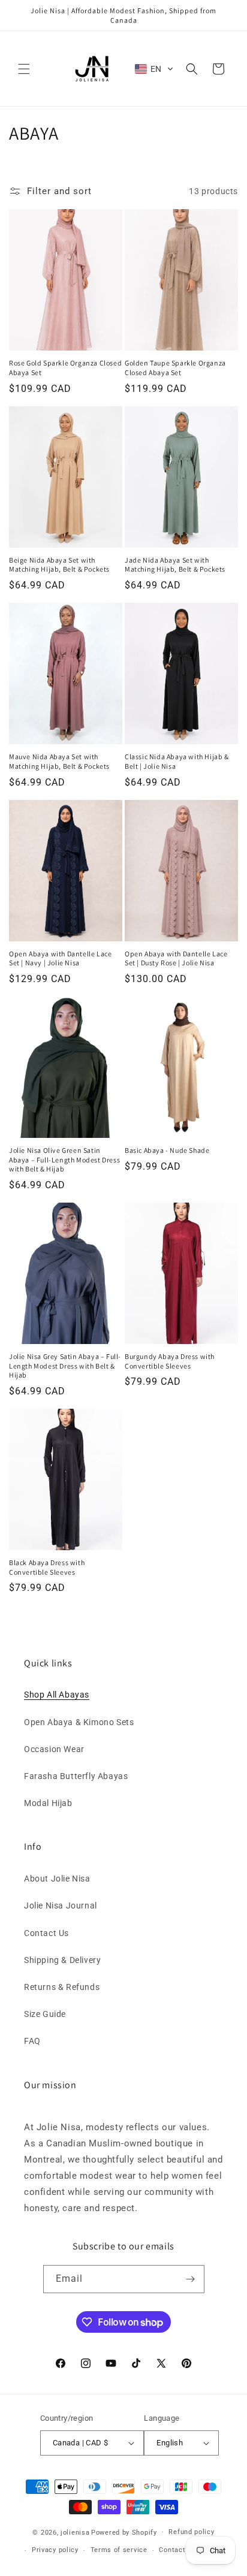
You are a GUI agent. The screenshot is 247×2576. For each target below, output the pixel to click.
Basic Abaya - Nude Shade (167, 1150)
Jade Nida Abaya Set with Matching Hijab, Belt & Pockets (175, 565)
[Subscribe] (191, 2279)
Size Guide (45, 2014)
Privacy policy (55, 2550)
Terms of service (119, 2550)
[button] (24, 69)
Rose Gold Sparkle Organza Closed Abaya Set (65, 368)
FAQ (32, 2041)
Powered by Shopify (124, 2532)
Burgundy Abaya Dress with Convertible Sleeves (170, 1361)
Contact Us (46, 1933)
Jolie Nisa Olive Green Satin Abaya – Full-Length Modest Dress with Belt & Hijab (64, 1159)
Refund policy (191, 2532)
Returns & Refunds (62, 1987)
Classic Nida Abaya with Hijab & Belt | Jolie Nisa (177, 761)
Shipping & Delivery (62, 1960)
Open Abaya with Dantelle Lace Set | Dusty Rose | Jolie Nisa (176, 958)
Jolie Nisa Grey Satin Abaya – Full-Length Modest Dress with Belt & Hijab (65, 1366)
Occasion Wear (54, 1749)
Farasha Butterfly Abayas (76, 1776)
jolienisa (75, 2532)
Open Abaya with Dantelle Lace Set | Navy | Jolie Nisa (60, 958)
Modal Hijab (48, 1803)
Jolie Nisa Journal (61, 1905)
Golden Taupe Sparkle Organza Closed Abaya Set (175, 368)
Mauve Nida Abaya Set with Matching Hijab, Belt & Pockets (59, 761)
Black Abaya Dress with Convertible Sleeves (47, 1567)
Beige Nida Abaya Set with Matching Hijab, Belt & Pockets (59, 565)
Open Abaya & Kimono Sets (79, 1722)
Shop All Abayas (57, 1695)
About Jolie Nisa (57, 1879)
